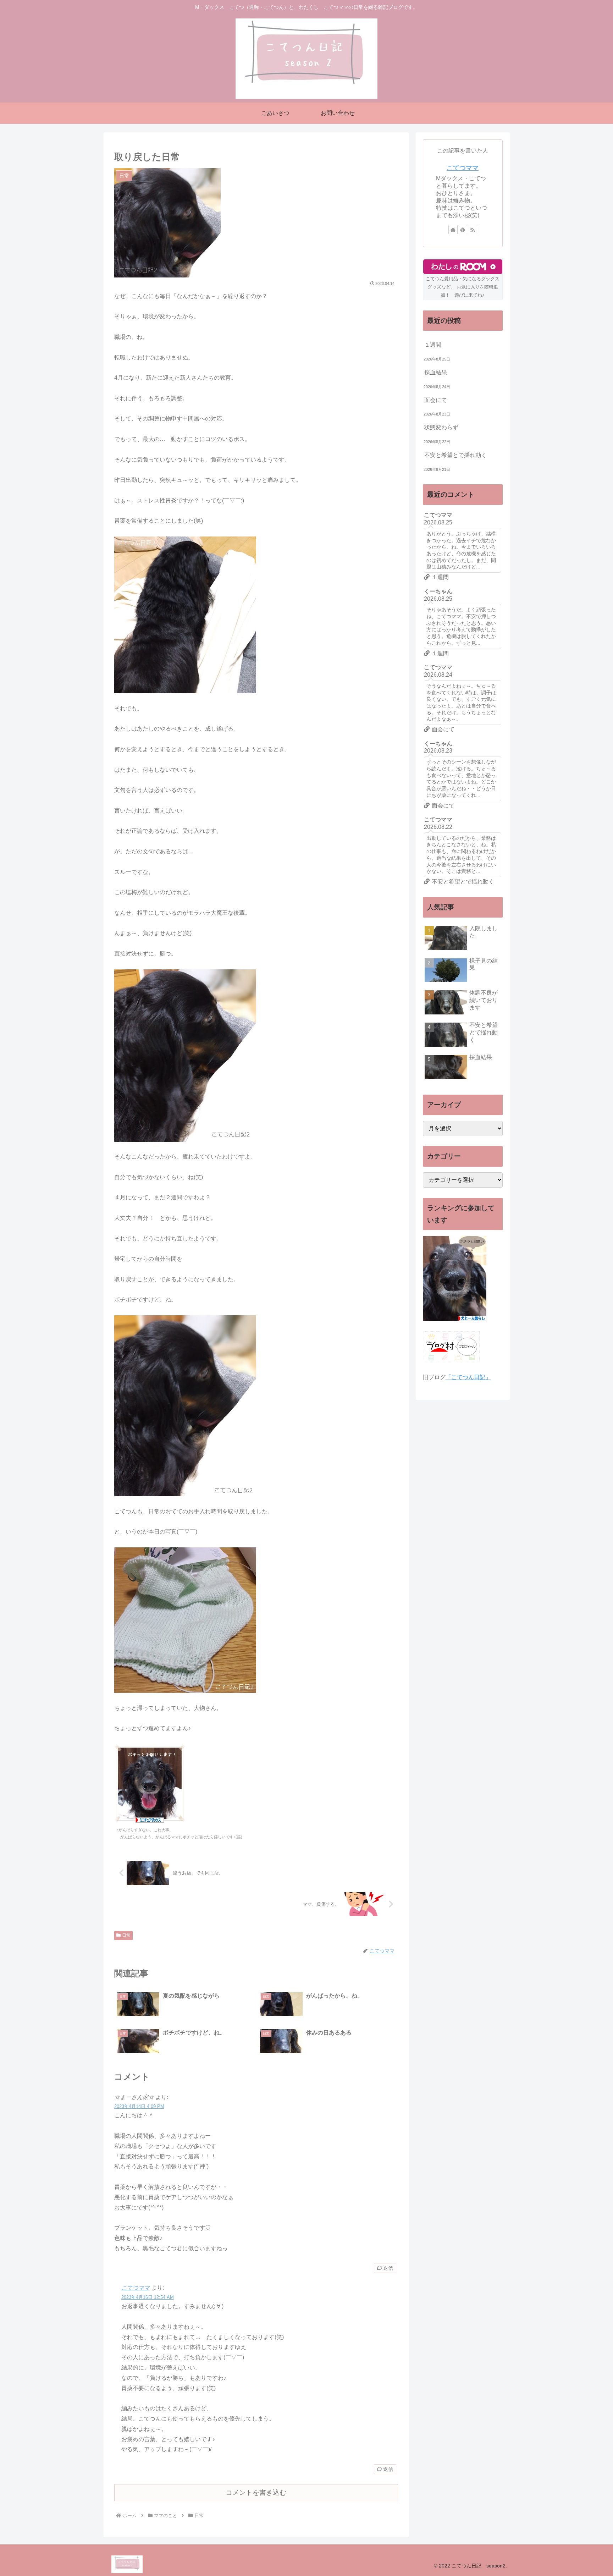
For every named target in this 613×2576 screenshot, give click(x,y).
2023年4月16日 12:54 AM (148, 2297)
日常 (126, 1935)
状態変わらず (441, 427)
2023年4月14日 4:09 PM (139, 2106)
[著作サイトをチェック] (453, 230)
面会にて (436, 400)
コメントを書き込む (256, 2492)
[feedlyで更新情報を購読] (463, 230)
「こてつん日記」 (468, 1377)
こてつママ (136, 2288)
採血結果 (436, 372)
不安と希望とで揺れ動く (455, 455)
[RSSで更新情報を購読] (473, 230)
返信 (388, 2268)
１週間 (433, 345)
